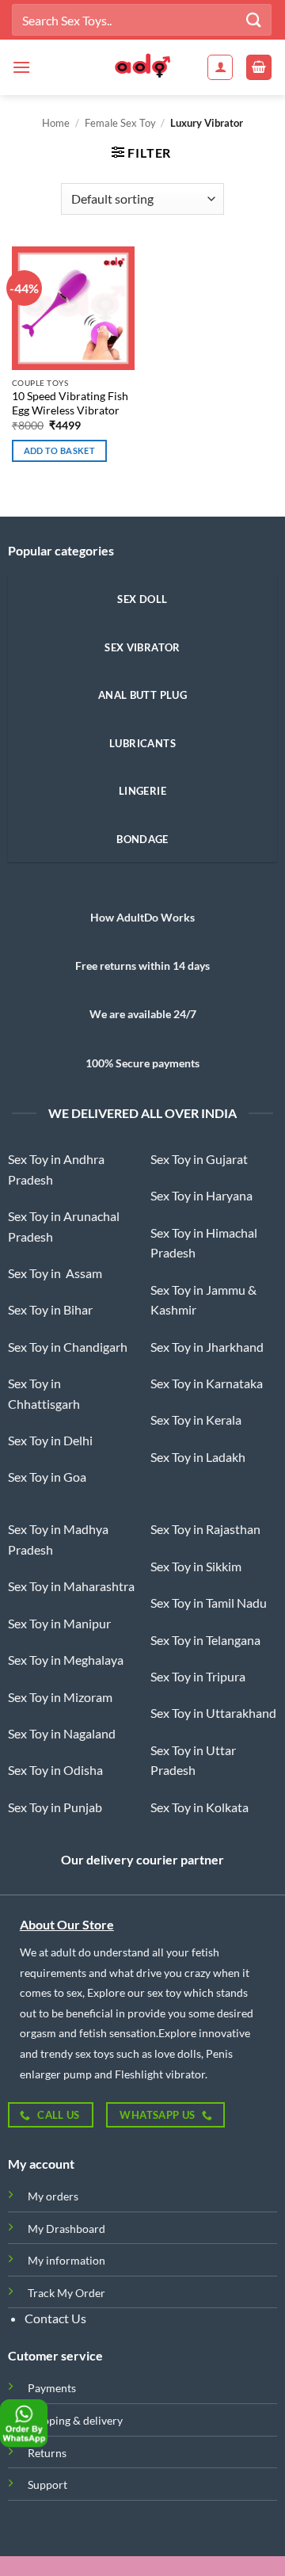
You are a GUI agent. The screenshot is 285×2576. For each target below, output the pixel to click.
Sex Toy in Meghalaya (66, 1660)
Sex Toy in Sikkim (196, 1566)
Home (56, 123)
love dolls (177, 2053)
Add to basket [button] (59, 450)
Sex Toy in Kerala (196, 1420)
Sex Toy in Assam (55, 1273)
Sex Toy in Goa (47, 1477)
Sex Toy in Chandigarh (68, 1347)
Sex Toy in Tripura (198, 1676)
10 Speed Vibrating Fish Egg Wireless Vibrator (70, 403)
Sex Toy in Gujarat (199, 1159)
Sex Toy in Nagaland (62, 1733)
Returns (47, 2453)
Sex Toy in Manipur (59, 1623)
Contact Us (55, 2318)
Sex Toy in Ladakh (198, 1457)
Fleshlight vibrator (160, 2074)
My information (66, 2260)
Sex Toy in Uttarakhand (213, 1713)
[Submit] (254, 19)
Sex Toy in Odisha (55, 1770)
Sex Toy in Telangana (205, 1640)
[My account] (220, 67)
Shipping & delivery (75, 2420)
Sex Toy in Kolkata (199, 1807)
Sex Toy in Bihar (50, 1309)
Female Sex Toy (120, 123)
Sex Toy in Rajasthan (205, 1529)
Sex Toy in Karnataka (207, 1383)
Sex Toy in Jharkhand (207, 1347)
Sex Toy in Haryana (201, 1195)
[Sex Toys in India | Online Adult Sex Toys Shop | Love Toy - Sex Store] (142, 67)
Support (47, 2484)
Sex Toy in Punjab (55, 1807)
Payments (52, 2388)
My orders (53, 2196)
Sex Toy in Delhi (50, 1440)
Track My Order (66, 2293)
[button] (21, 67)
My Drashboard (66, 2229)
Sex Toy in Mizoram (60, 1697)
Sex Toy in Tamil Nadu (209, 1603)
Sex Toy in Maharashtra (71, 1586)
